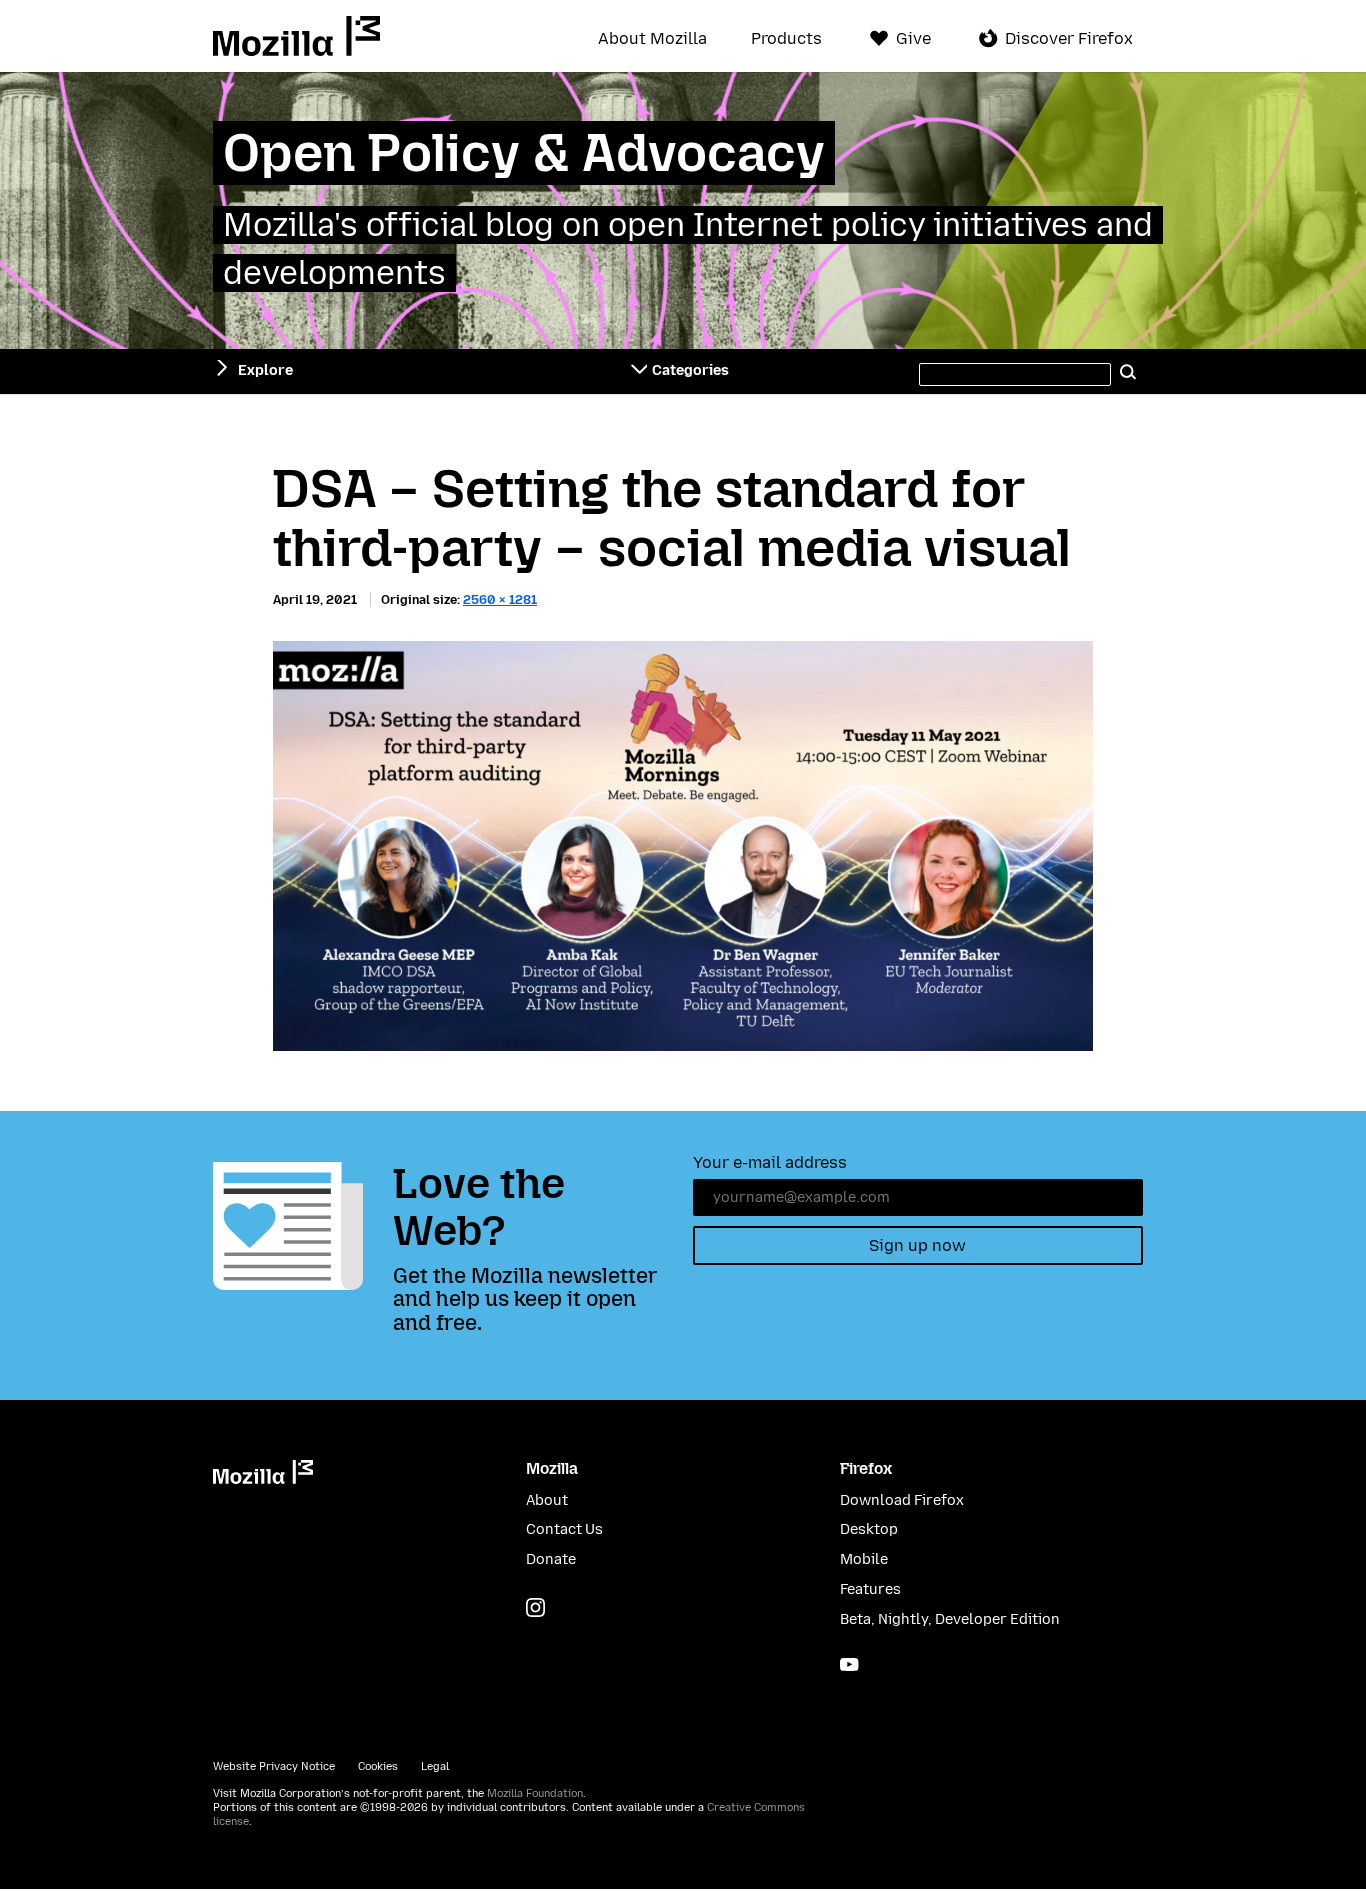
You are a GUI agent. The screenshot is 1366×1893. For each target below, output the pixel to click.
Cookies (378, 1766)
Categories (690, 370)
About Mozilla (652, 39)
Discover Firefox (1069, 38)
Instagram (535, 1607)
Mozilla (296, 36)
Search (1129, 371)
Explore (265, 370)
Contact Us (564, 1529)
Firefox (866, 1468)
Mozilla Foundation (535, 1793)
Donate (551, 1559)
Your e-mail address (770, 1162)
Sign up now (917, 1245)
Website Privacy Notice (274, 1766)
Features (870, 1589)
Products (786, 39)
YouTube (849, 1664)
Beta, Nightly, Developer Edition (950, 1619)
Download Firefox (902, 1500)
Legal (435, 1766)
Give (913, 38)
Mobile (864, 1559)
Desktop (869, 1529)
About (547, 1500)
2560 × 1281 (500, 599)
